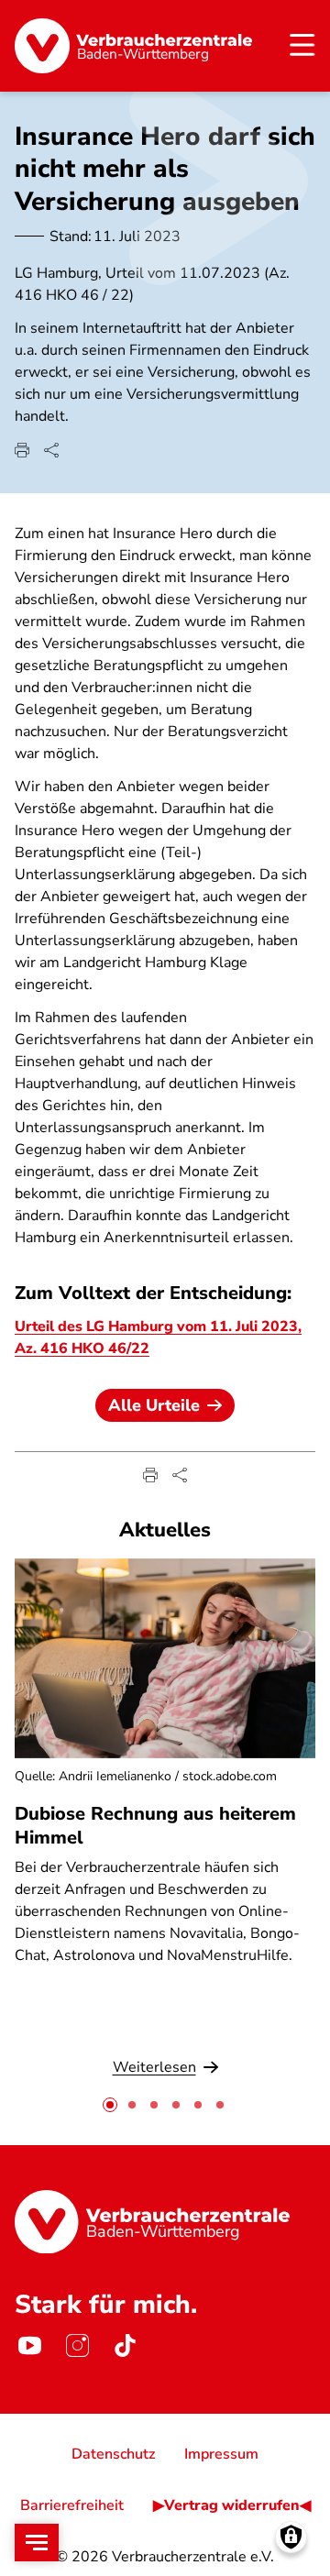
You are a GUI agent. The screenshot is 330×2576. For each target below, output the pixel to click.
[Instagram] (77, 2346)
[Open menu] (37, 2543)
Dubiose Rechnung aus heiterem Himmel (155, 1825)
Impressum (221, 2454)
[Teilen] (51, 450)
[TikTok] (125, 2346)
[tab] (110, 2105)
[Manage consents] (291, 2537)
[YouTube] (29, 2346)
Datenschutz (113, 2454)
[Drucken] (22, 450)
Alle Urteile (154, 1405)
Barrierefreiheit (72, 2505)
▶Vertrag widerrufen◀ (232, 2505)
